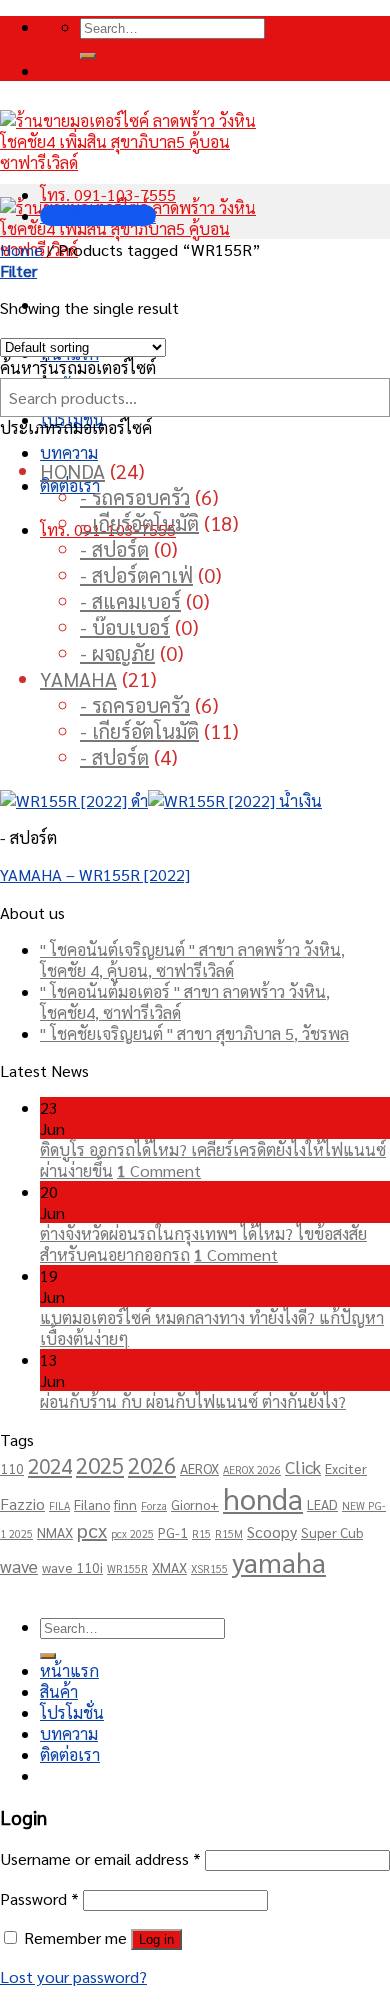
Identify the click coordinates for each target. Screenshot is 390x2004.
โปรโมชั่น (72, 1712)
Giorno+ (195, 1504)
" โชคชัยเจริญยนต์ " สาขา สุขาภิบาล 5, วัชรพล (194, 1033)
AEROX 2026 (252, 1469)
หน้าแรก (69, 1670)
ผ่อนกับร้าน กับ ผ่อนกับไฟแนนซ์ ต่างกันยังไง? (193, 1401)
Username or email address (100, 1858)
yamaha (279, 1561)
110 (12, 1468)
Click (303, 1466)
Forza (154, 1505)
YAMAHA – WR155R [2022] (95, 874)
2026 (152, 1464)
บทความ (69, 452)
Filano (92, 1504)
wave (19, 1565)
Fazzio (22, 1503)
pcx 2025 (132, 1533)
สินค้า (59, 1691)
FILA (59, 1505)
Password (39, 1898)
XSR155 (209, 1568)
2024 (50, 1465)
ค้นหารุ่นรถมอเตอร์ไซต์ (78, 367)
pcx (92, 1530)
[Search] (88, 56)
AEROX (199, 1468)
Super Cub (332, 1532)
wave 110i (72, 1567)
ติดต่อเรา (70, 485)
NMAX (55, 1532)
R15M (229, 1533)
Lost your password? (73, 1976)
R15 (201, 1533)
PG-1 (173, 1532)
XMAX (169, 1567)
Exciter (346, 1468)
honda (263, 1498)
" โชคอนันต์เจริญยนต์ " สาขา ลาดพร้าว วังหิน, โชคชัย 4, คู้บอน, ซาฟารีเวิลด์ (192, 960)
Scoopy (272, 1531)
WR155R (127, 1568)
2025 (100, 1464)
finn (125, 1504)
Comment (159, 1170)
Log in (156, 1939)
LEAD (322, 1504)
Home (21, 249)
